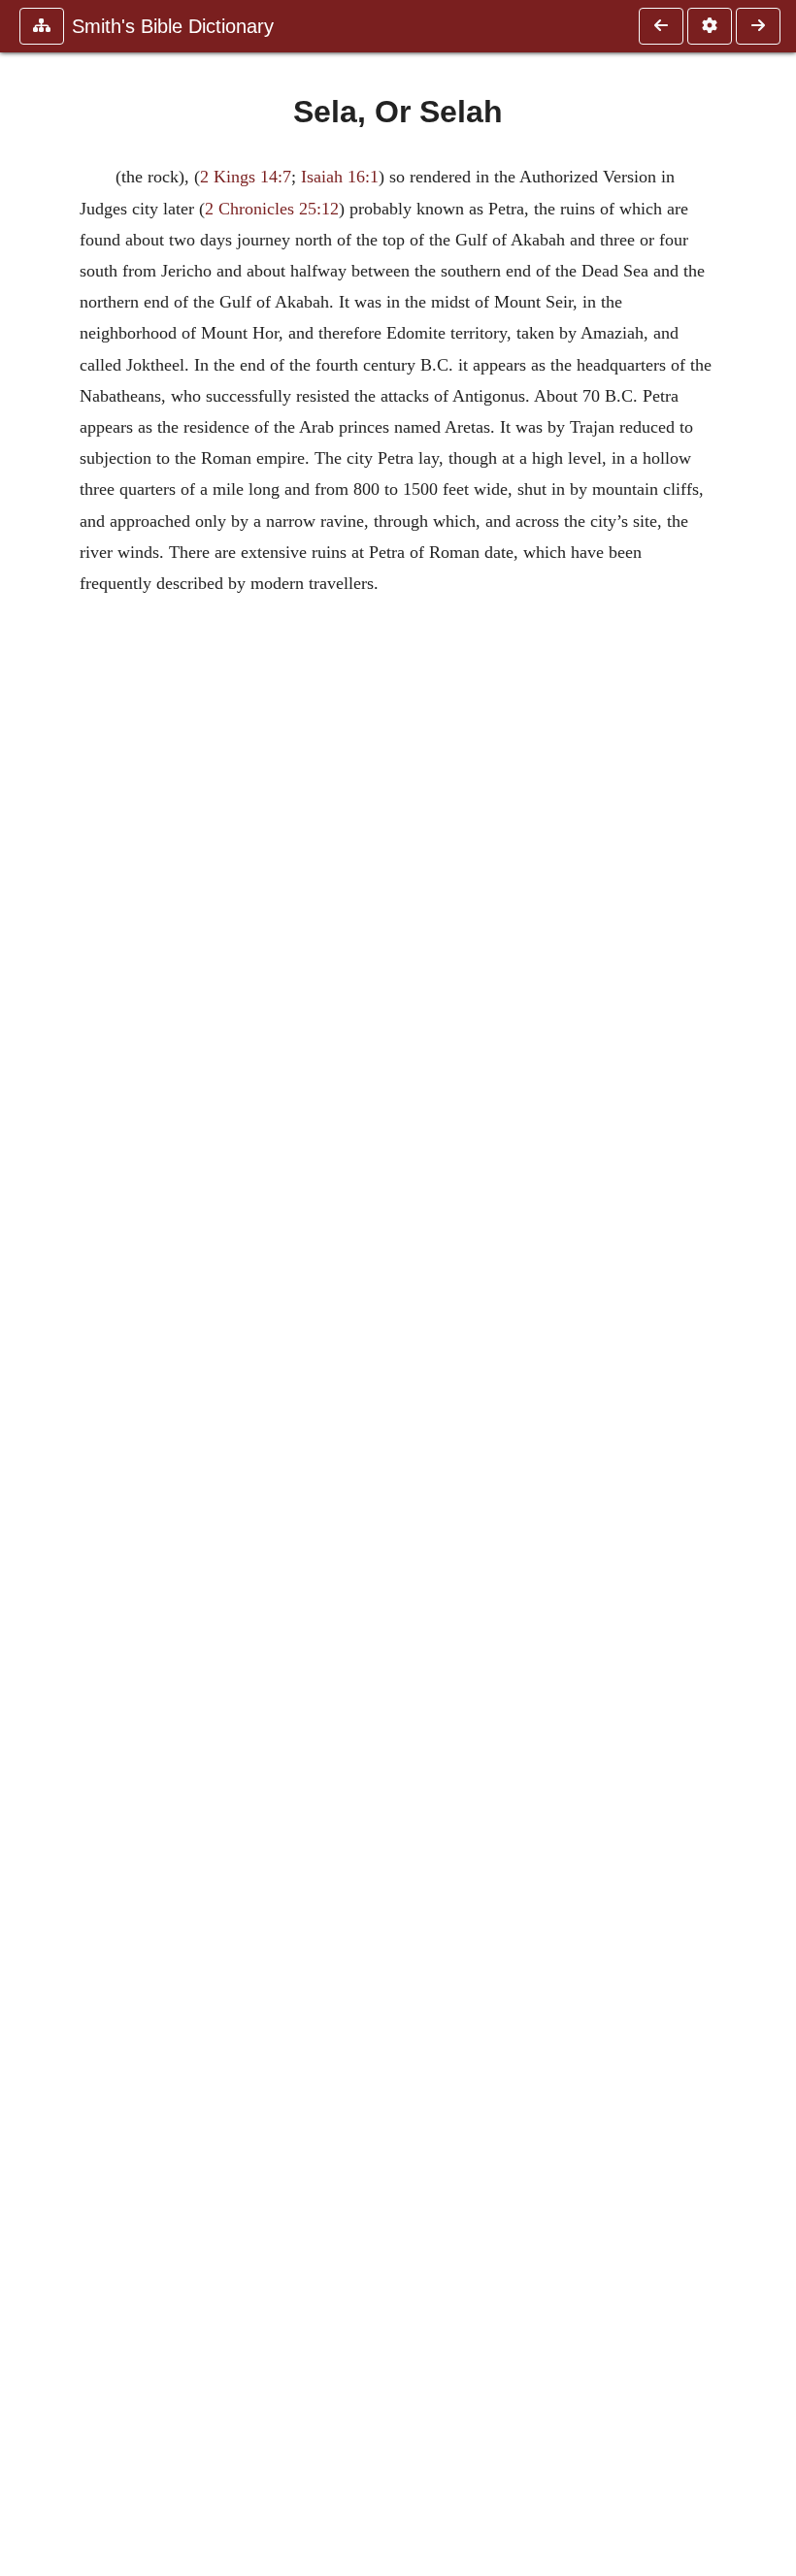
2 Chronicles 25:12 (272, 209)
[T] (758, 26)
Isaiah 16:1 (340, 177)
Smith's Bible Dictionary (173, 26)
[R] (661, 26)
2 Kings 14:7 (246, 177)
